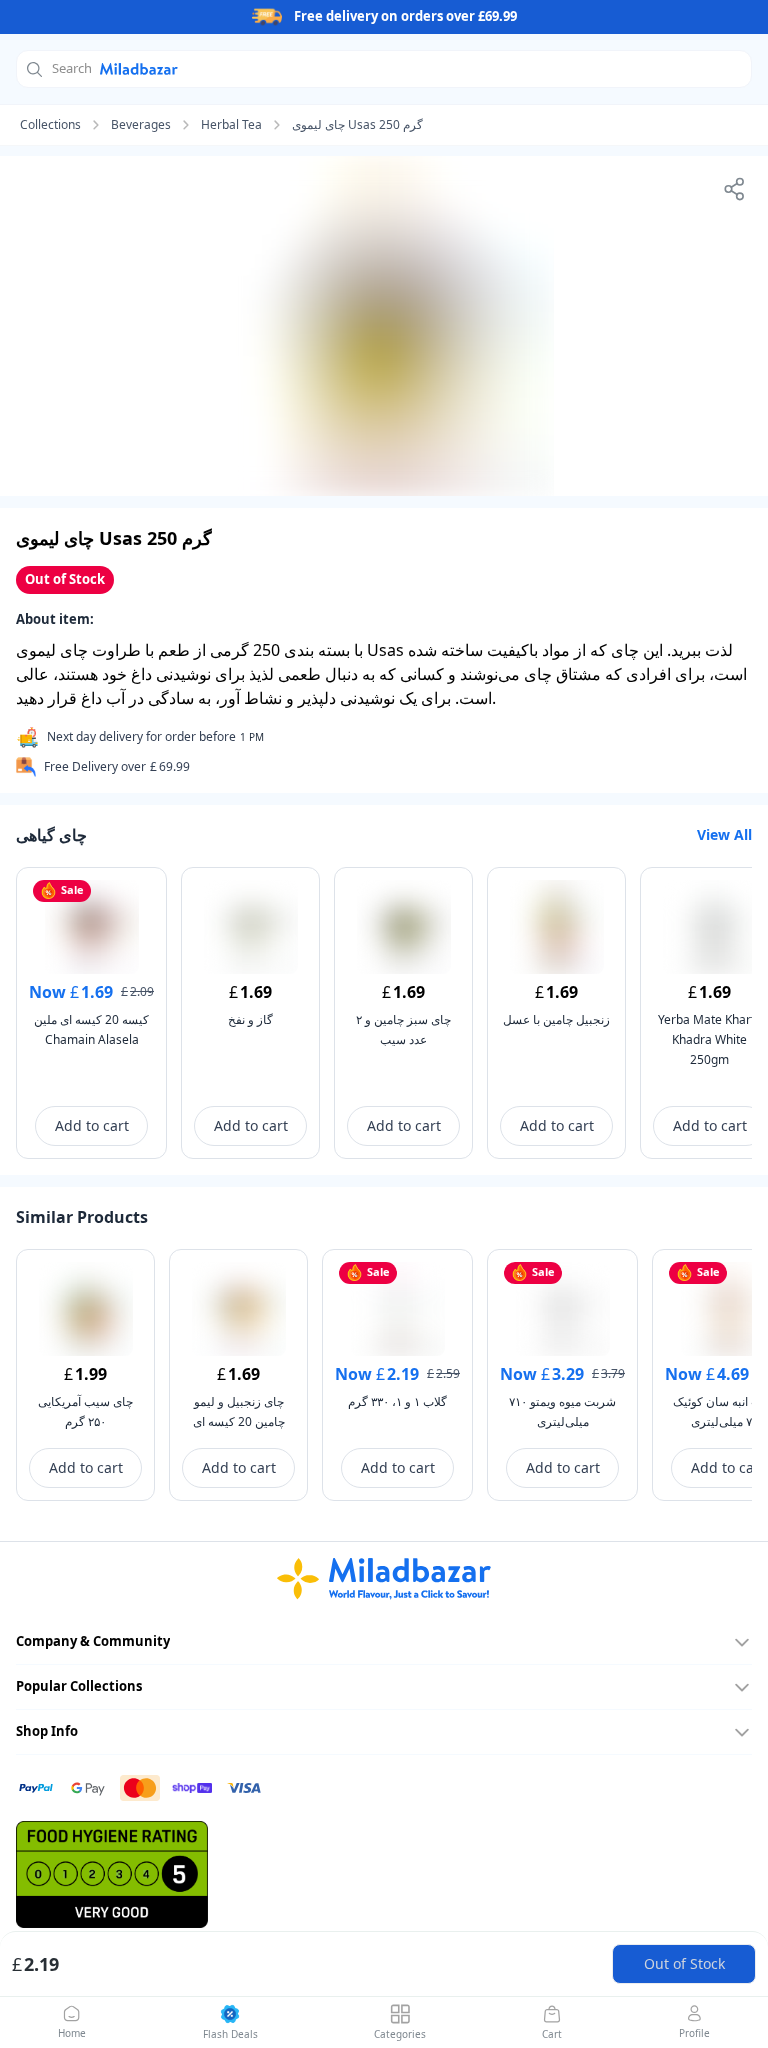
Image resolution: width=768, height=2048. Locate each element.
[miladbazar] (384, 1579)
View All (724, 834)
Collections (50, 125)
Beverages (141, 125)
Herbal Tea (231, 125)
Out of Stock (684, 1963)
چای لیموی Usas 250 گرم (357, 125)
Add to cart (92, 1125)
